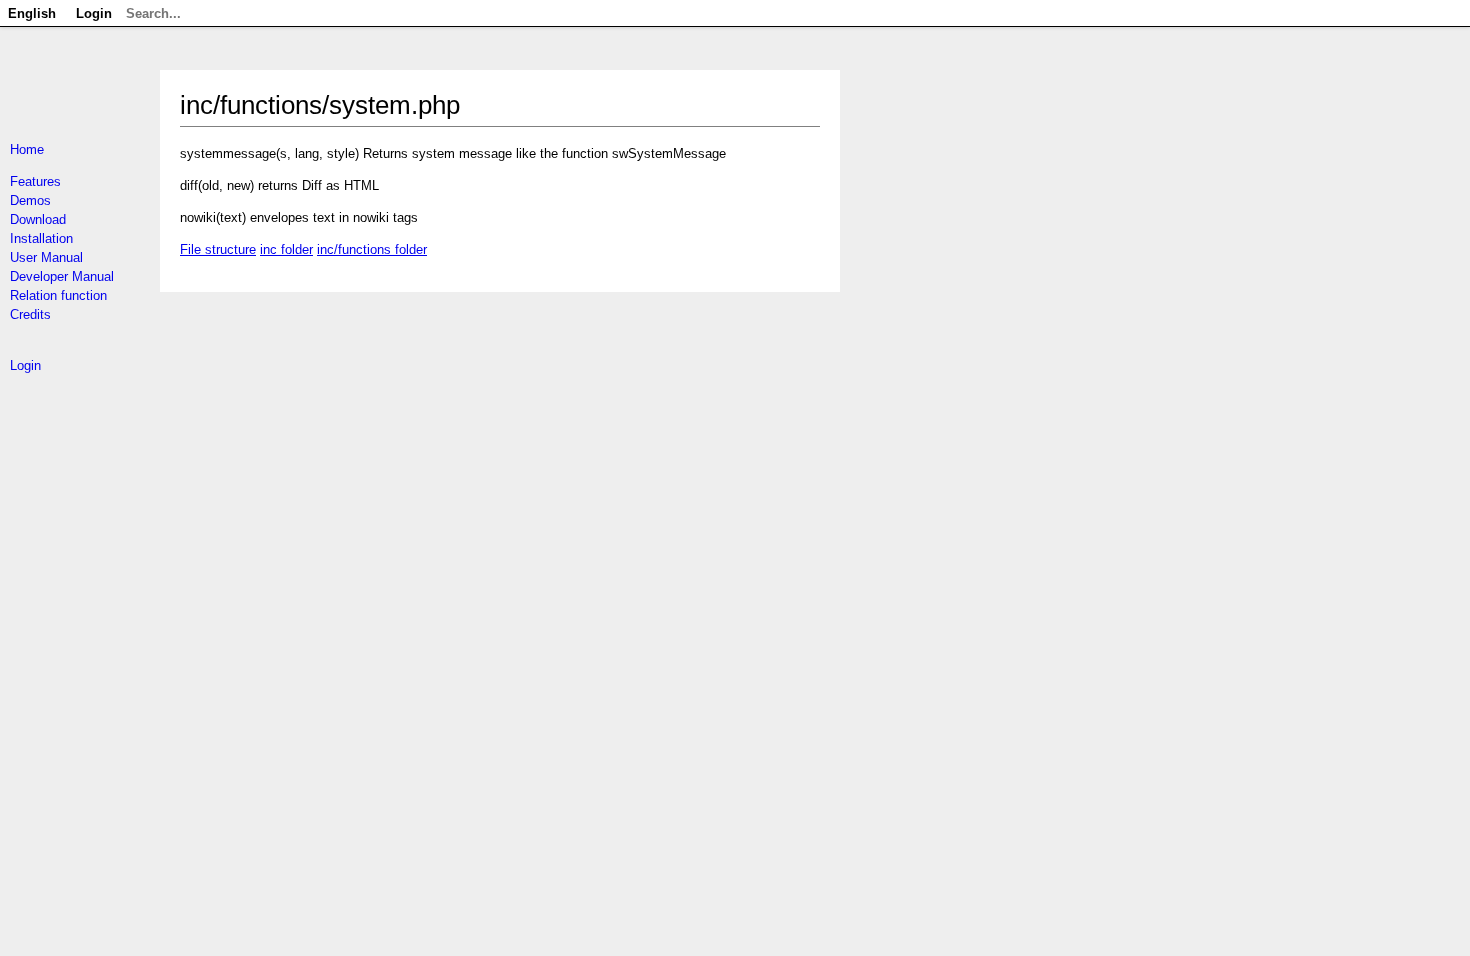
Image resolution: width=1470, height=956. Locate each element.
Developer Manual (62, 276)
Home (27, 149)
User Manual (46, 257)
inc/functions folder (372, 249)
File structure (218, 249)
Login (25, 365)
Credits (30, 314)
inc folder (286, 249)
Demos (30, 200)
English (32, 13)
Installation (41, 238)
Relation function (58, 295)
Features (35, 181)
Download (38, 219)
